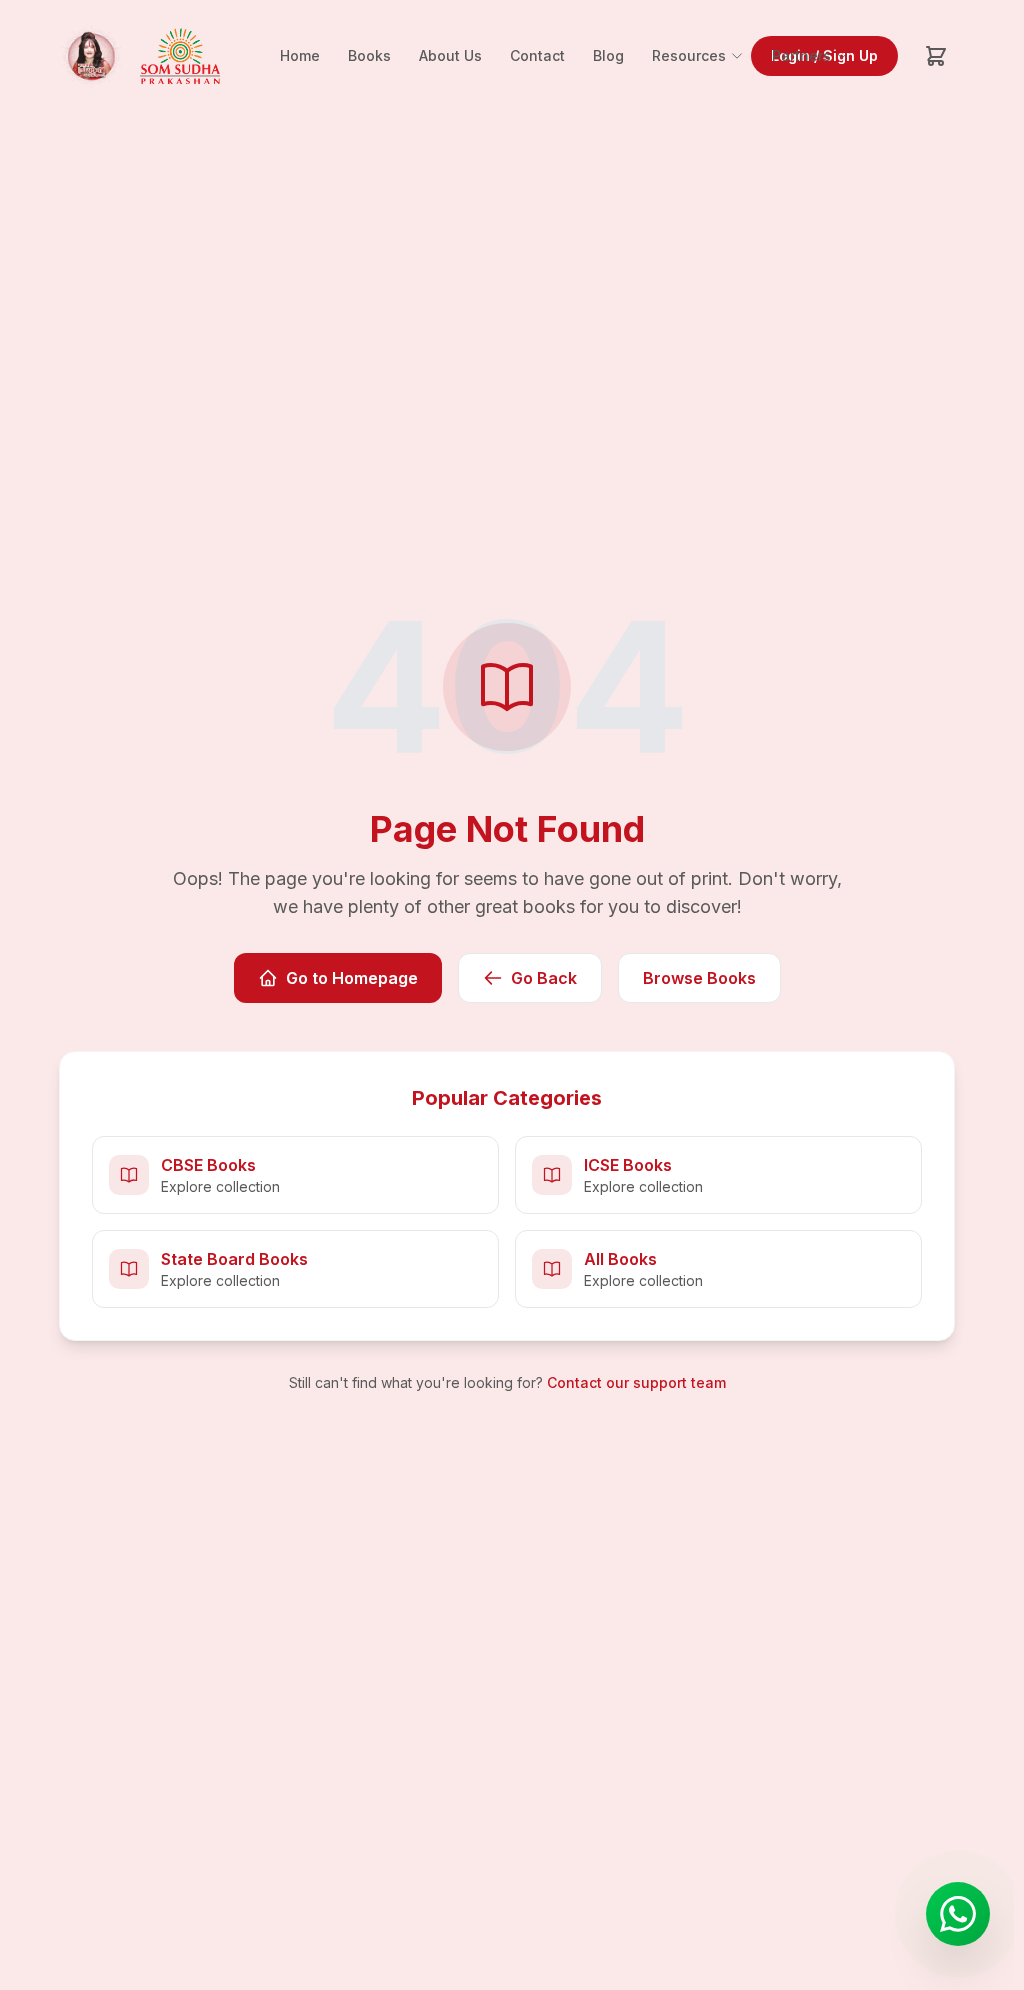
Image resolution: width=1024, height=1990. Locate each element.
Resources (689, 55)
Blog (608, 55)
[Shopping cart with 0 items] (936, 56)
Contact (537, 55)
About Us (450, 55)
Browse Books (699, 978)
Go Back (544, 978)
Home (300, 55)
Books (369, 55)
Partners (801, 55)
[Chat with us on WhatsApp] (958, 1914)
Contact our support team (636, 1382)
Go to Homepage (352, 978)
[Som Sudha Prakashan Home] (138, 56)
